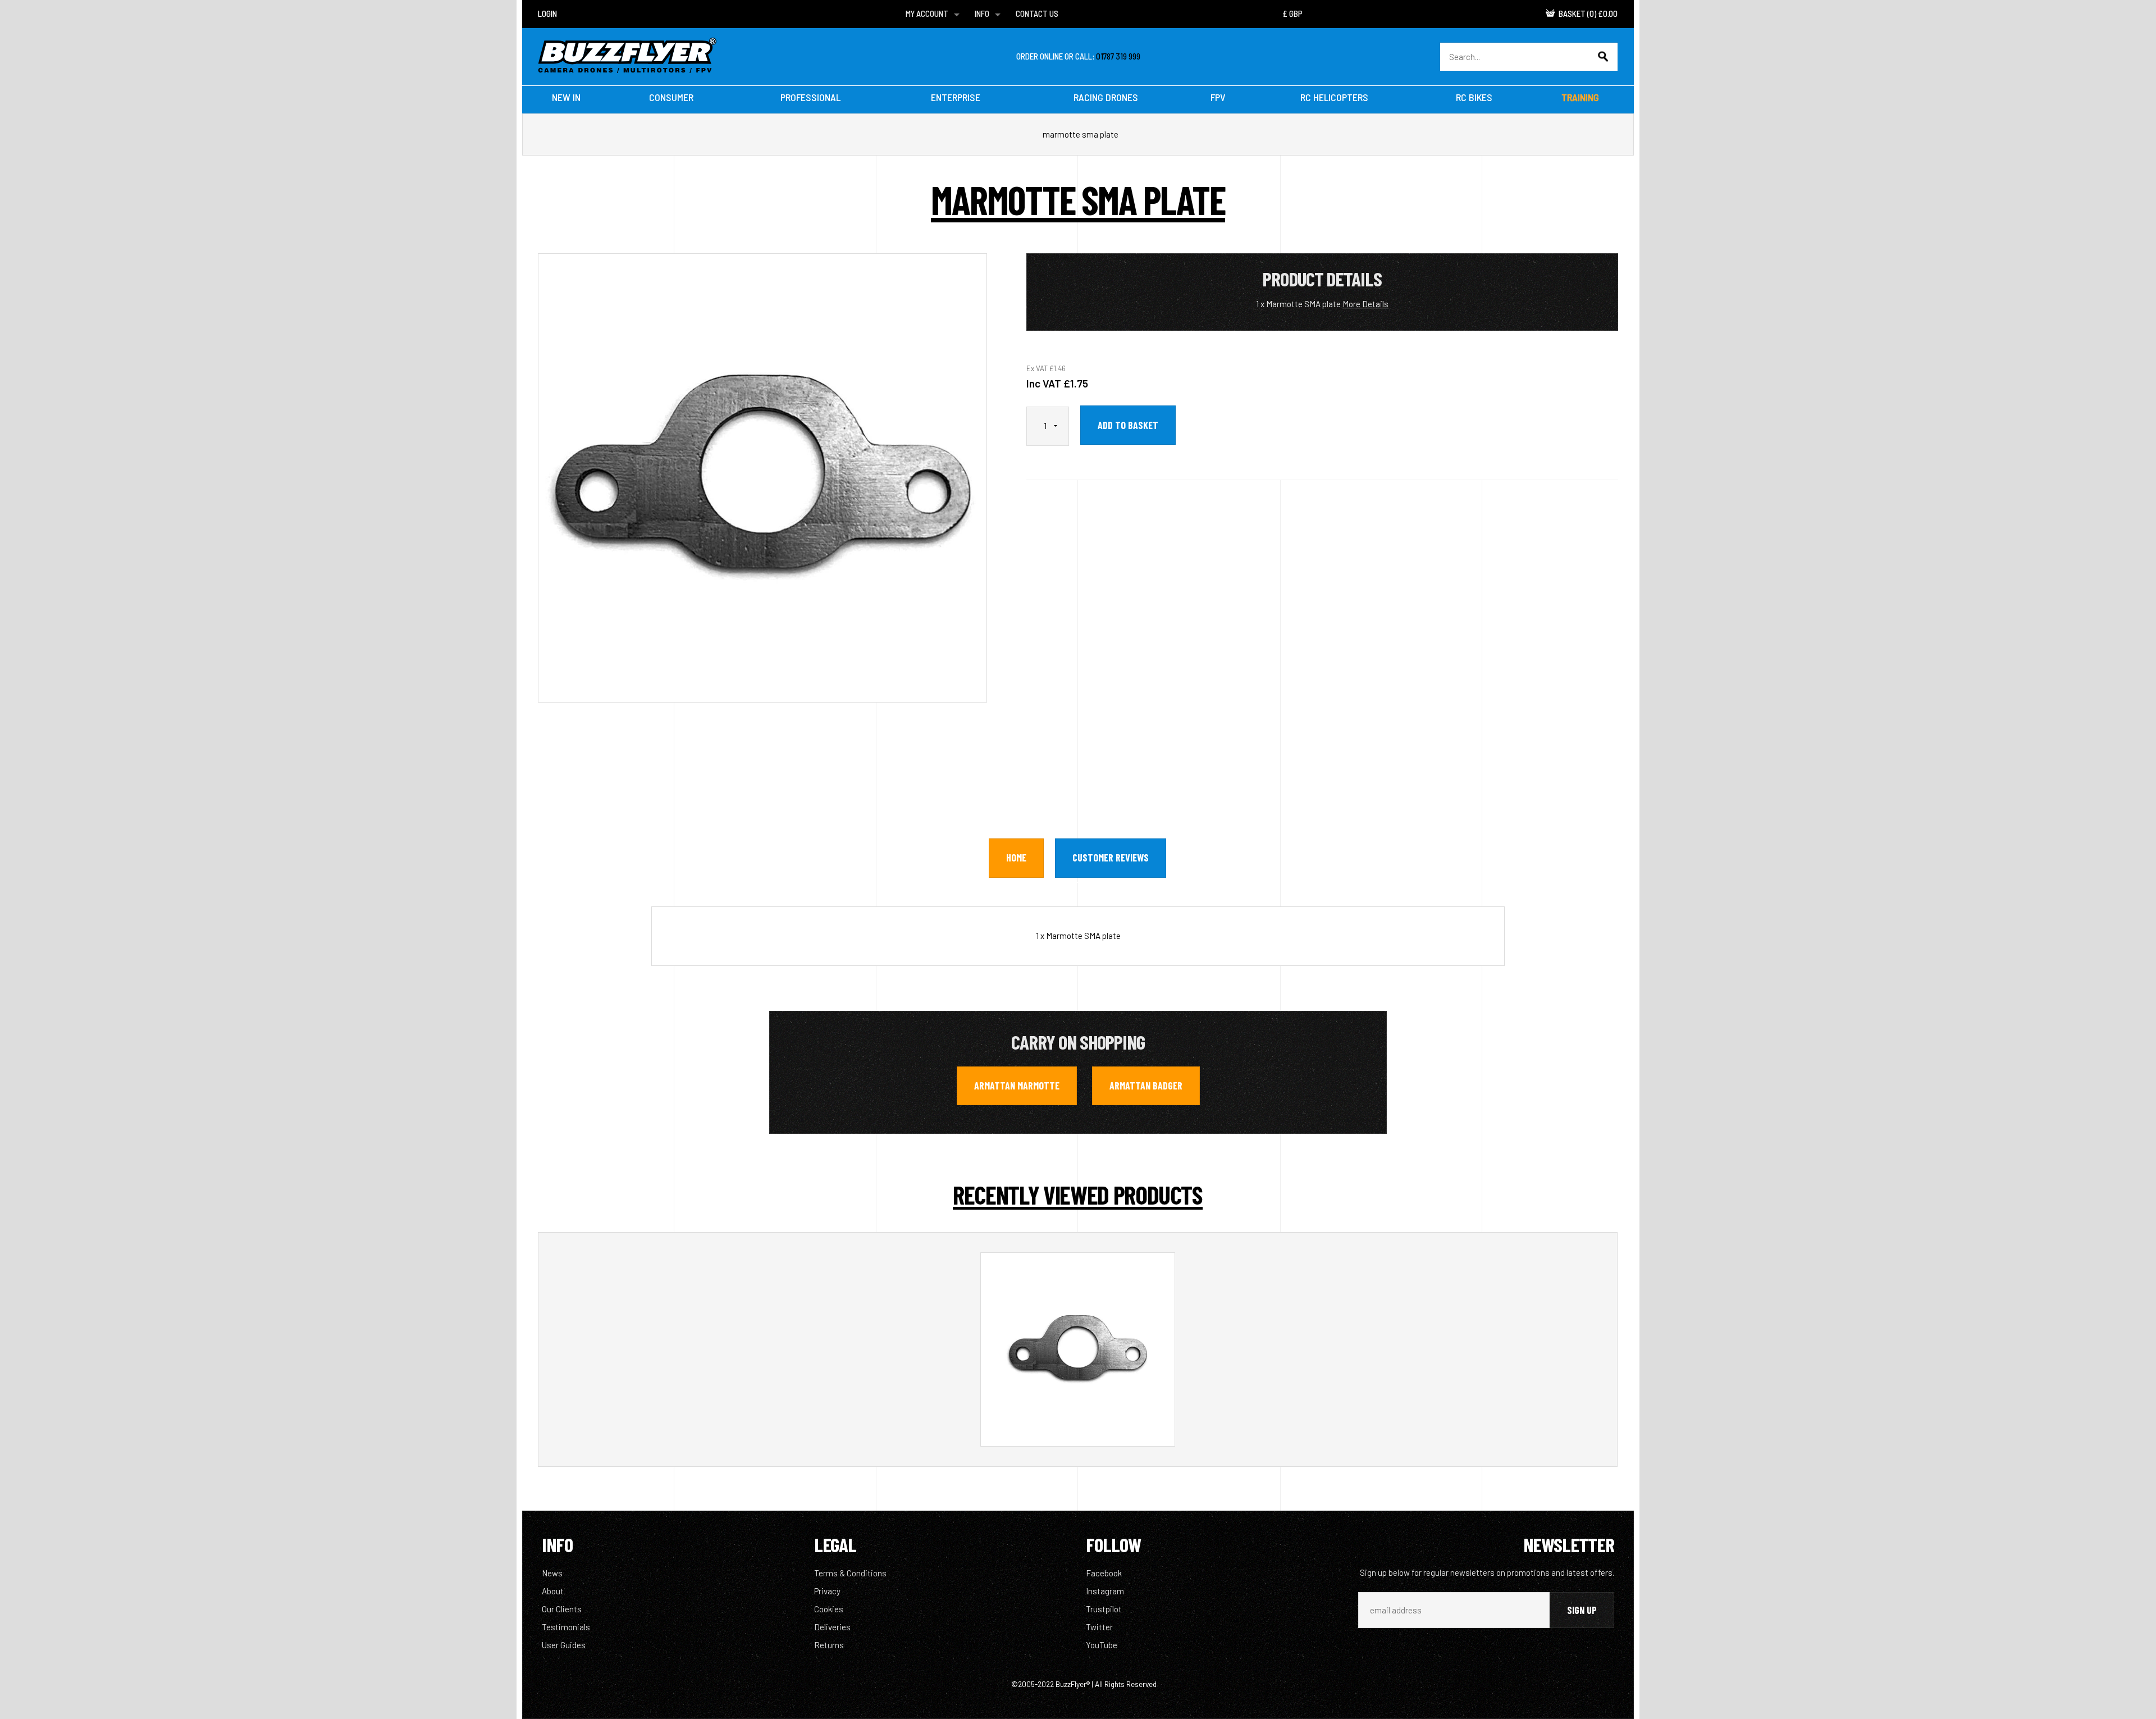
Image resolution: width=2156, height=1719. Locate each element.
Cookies (829, 1609)
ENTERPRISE (956, 97)
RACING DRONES (1106, 97)
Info (982, 13)
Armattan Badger (1146, 1086)
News (552, 1573)
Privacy (827, 1591)
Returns (829, 1645)
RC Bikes (1474, 97)
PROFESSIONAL (810, 97)
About (553, 1591)
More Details (1365, 304)
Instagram (1105, 1591)
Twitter (1099, 1627)
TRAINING (1580, 97)
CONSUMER (671, 97)
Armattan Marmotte (1017, 1086)
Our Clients (562, 1609)
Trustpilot (1104, 1609)
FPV (1218, 97)
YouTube (1102, 1645)
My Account (927, 13)
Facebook (1104, 1573)
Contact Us (1037, 13)
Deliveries (832, 1627)
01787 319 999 (1118, 56)
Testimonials (566, 1627)
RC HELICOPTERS (1334, 97)
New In (566, 97)
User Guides (564, 1645)
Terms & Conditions (850, 1573)
